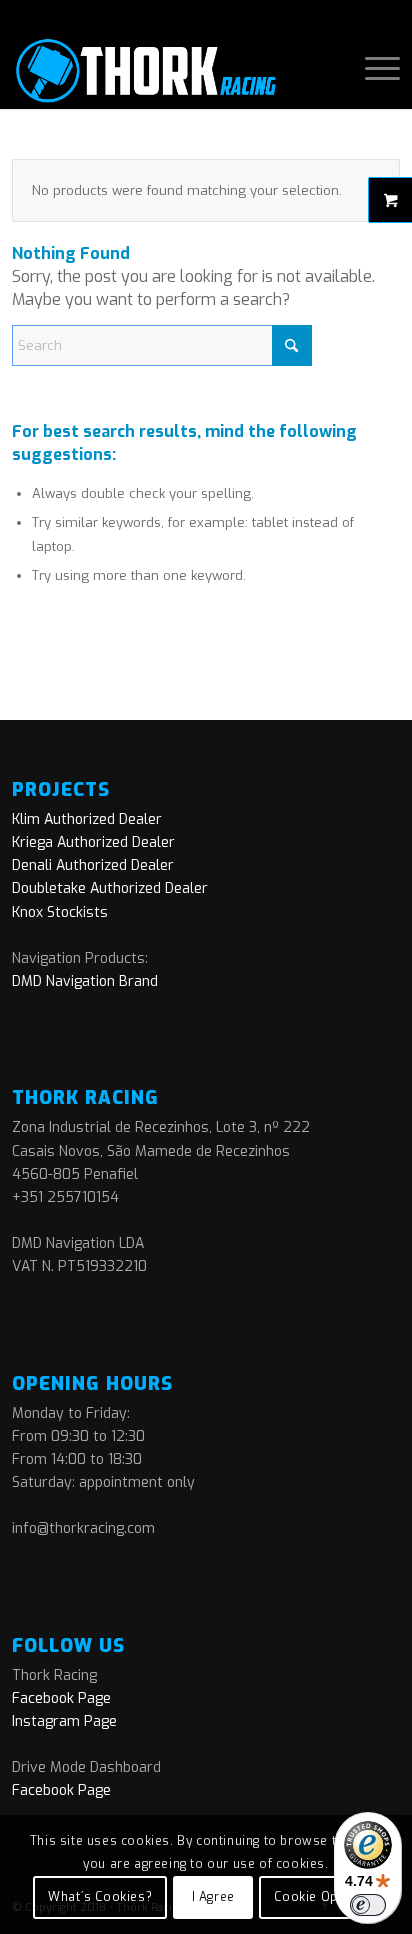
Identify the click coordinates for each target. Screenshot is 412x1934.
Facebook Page (61, 1698)
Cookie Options (321, 1897)
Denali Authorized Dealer (93, 865)
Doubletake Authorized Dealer (110, 888)
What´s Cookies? (100, 1897)
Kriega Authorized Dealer (93, 842)
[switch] (368, 1905)
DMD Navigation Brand (85, 981)
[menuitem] (372, 69)
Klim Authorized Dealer (87, 819)
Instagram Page (64, 1721)
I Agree (213, 1897)
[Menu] (372, 69)
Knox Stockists (60, 912)
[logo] (167, 69)
